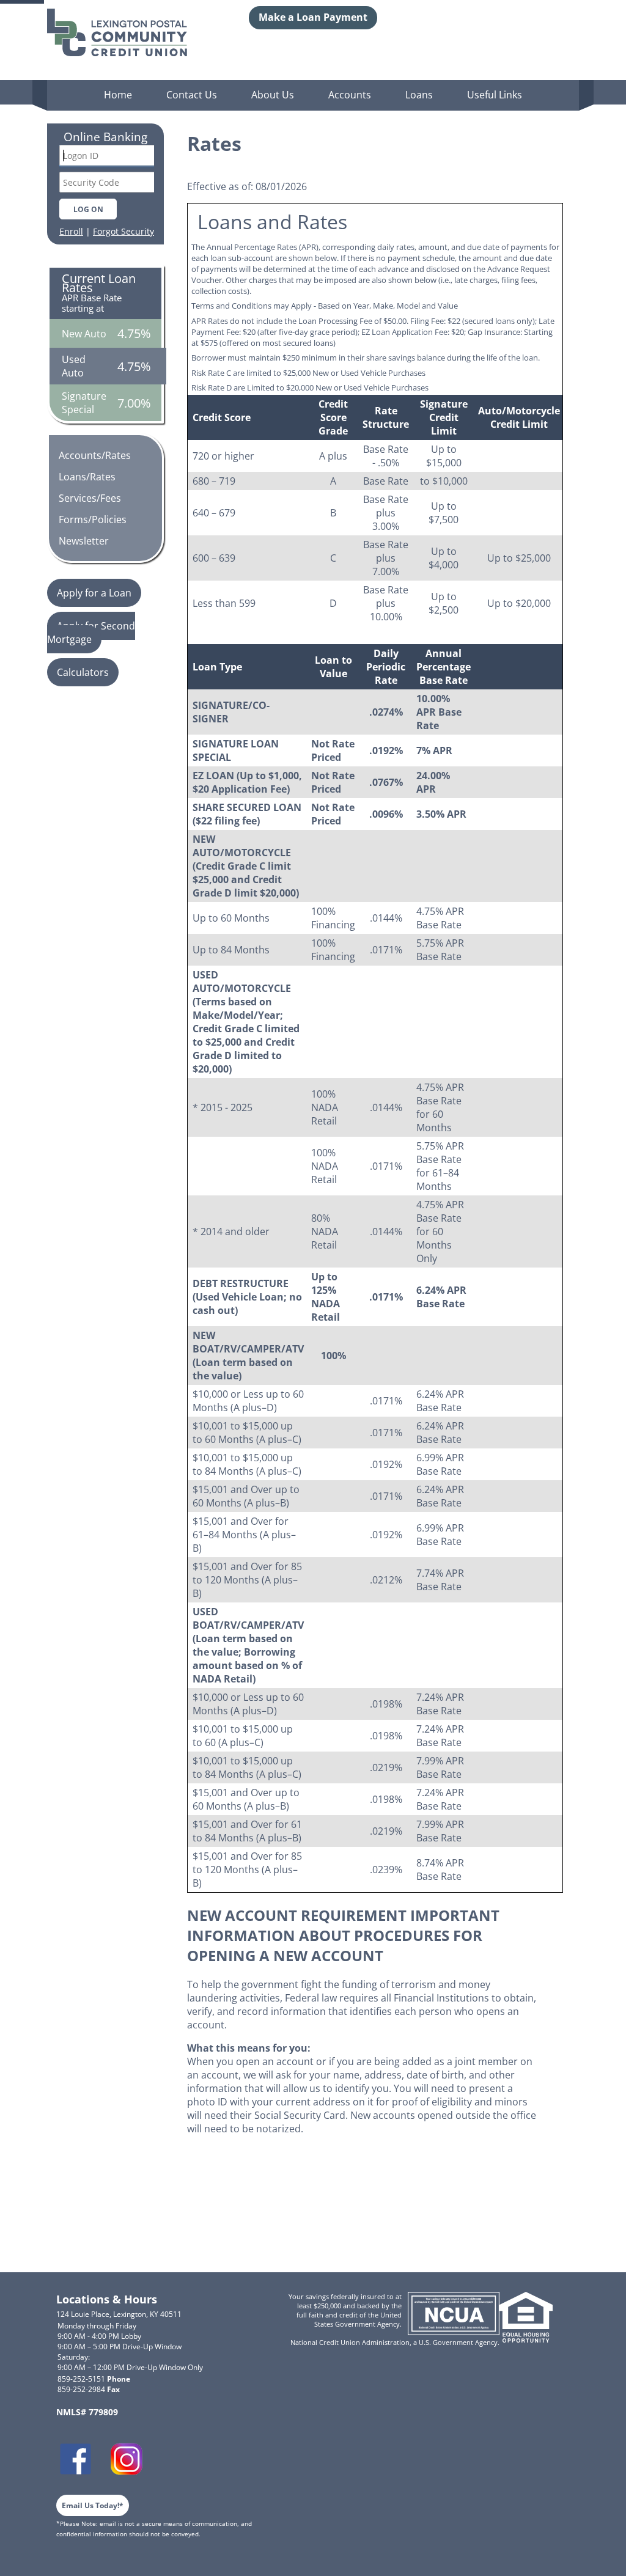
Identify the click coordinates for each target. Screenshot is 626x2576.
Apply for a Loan (94, 593)
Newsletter (84, 541)
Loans (419, 95)
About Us (273, 95)
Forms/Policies (93, 519)
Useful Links (495, 95)
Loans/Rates (87, 477)
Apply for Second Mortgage (91, 633)
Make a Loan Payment (313, 17)
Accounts (350, 95)
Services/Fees (90, 498)
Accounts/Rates (95, 455)
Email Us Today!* (93, 2505)
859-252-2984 (89, 2389)
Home (118, 95)
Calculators (83, 672)
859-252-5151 (94, 2379)
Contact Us (192, 95)
